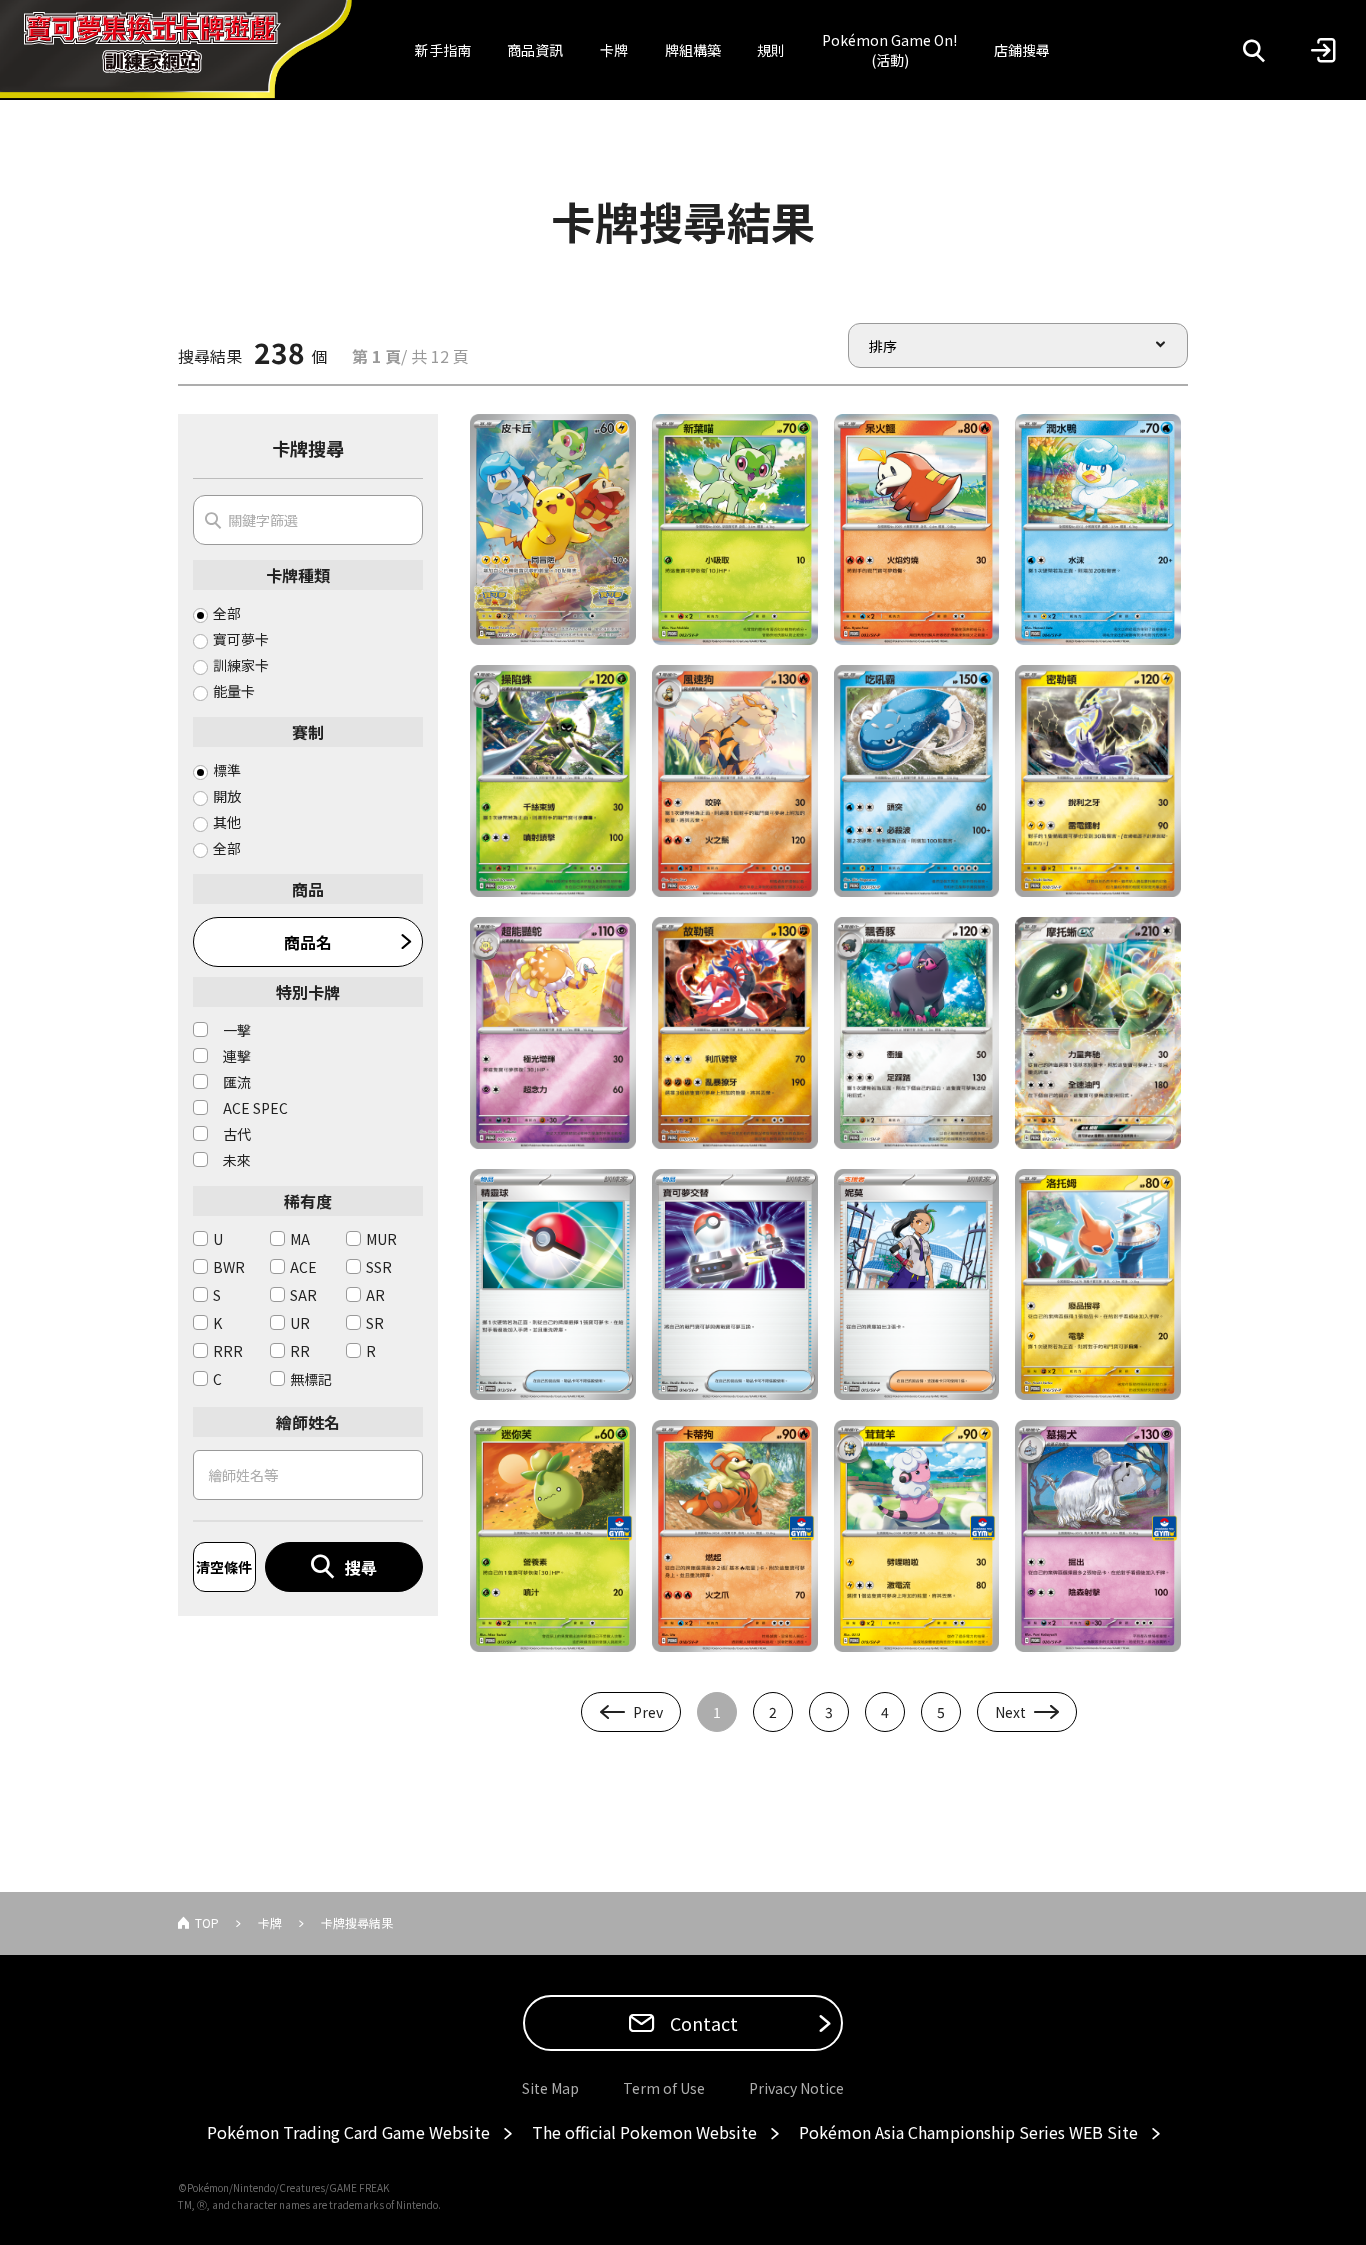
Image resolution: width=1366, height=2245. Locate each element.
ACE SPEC (255, 1108)
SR (375, 1323)
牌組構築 (693, 50)
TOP (207, 1922)
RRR (228, 1351)
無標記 (311, 1379)
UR (300, 1323)
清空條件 (224, 1567)
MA (300, 1239)
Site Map (550, 2088)
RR (300, 1351)
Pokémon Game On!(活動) (889, 50)
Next (1010, 1712)
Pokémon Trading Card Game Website (348, 2132)
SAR (303, 1295)
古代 (237, 1134)
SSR (379, 1267)
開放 (227, 796)
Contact (702, 2023)
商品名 (308, 942)
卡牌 (614, 50)
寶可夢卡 (241, 639)
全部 (227, 613)
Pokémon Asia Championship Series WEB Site (968, 2132)
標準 (227, 770)
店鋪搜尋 (1022, 50)
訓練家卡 (241, 665)
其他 (227, 822)
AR (375, 1295)
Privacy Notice (796, 2088)
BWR (229, 1267)
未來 (237, 1160)
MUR (381, 1239)
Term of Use (664, 2088)
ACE (303, 1267)
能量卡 (234, 691)
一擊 (237, 1030)
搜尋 (361, 1567)
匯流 (237, 1082)
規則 (771, 50)
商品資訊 (535, 50)
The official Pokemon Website (644, 2132)
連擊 (237, 1056)
